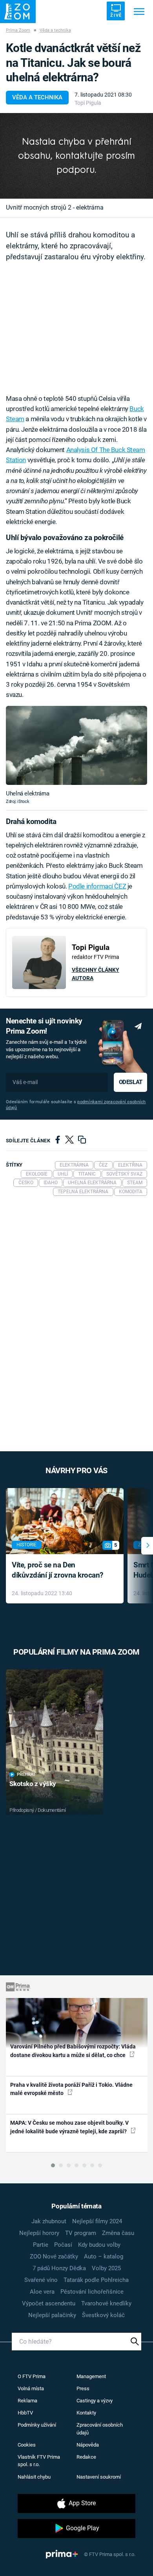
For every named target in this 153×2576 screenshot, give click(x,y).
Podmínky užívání (37, 2425)
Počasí (63, 2245)
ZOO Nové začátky (54, 2256)
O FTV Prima (32, 2376)
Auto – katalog (104, 2256)
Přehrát (26, 1774)
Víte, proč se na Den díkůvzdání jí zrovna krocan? (57, 1570)
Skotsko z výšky (33, 1784)
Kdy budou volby (99, 2245)
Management (91, 2376)
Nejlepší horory (39, 2233)
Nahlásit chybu (34, 2477)
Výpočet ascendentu (49, 2303)
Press (83, 2388)
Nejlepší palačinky (52, 2315)
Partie (41, 2245)
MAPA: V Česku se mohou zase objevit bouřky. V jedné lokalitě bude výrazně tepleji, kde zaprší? (69, 2127)
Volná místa (31, 2388)
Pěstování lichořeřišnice (92, 2292)
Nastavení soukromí (99, 2477)
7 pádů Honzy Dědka (59, 2268)
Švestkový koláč (103, 2315)
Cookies (27, 2445)
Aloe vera (42, 2292)
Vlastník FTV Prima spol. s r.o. (39, 2461)
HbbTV (25, 2413)
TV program (81, 2233)
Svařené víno (41, 2280)
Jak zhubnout (49, 2221)
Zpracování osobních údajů (100, 2429)
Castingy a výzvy (95, 2401)
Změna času (118, 2233)
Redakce (86, 2457)
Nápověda (88, 2445)
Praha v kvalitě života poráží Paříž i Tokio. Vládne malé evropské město (71, 2089)
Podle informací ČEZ (97, 886)
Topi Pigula (88, 103)
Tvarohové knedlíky (106, 2303)
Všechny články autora (96, 974)
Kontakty (86, 2413)
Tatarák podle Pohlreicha (96, 2280)
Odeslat (131, 1082)
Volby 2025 (106, 2268)
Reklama (27, 2401)
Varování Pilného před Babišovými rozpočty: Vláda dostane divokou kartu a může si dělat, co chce (73, 2051)
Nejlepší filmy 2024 (97, 2221)
